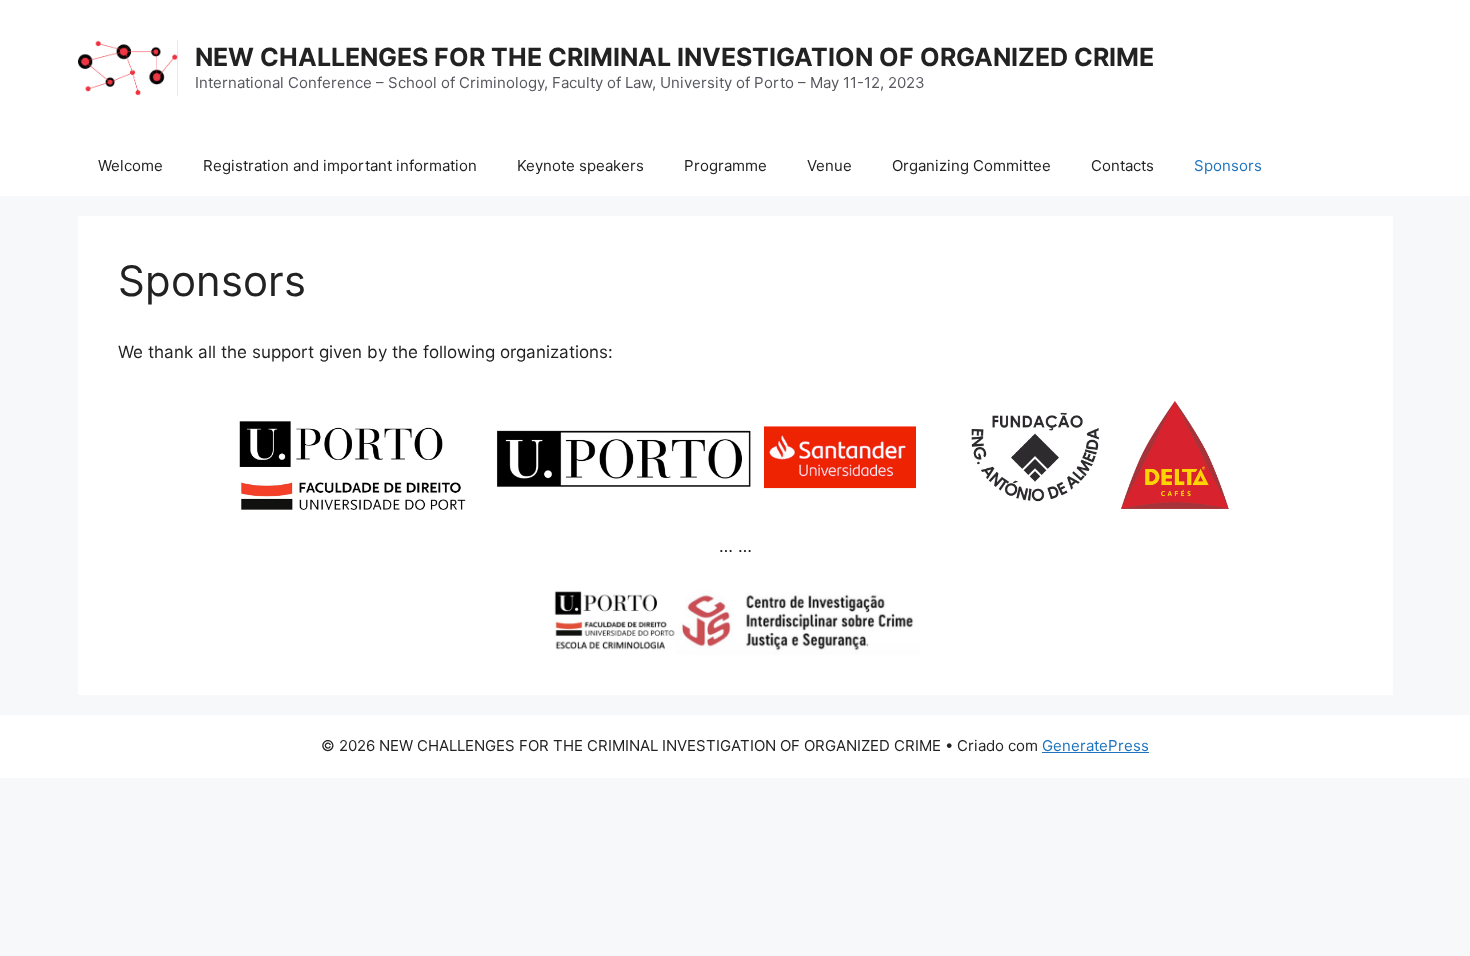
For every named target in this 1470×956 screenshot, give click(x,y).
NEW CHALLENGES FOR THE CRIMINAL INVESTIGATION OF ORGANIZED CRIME (674, 57)
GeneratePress (1095, 745)
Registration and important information (340, 165)
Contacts (1122, 165)
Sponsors (1228, 165)
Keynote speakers (580, 165)
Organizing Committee (971, 165)
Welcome (130, 165)
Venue (829, 165)
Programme (725, 165)
